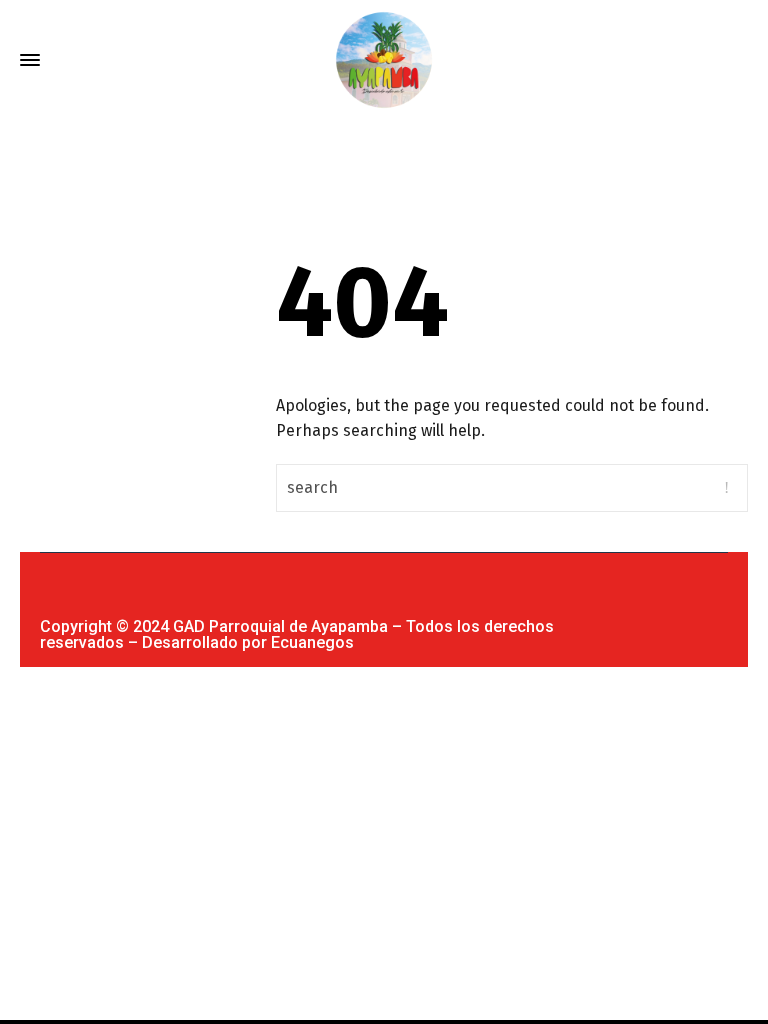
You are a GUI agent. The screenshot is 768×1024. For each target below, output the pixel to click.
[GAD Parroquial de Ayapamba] (384, 60)
